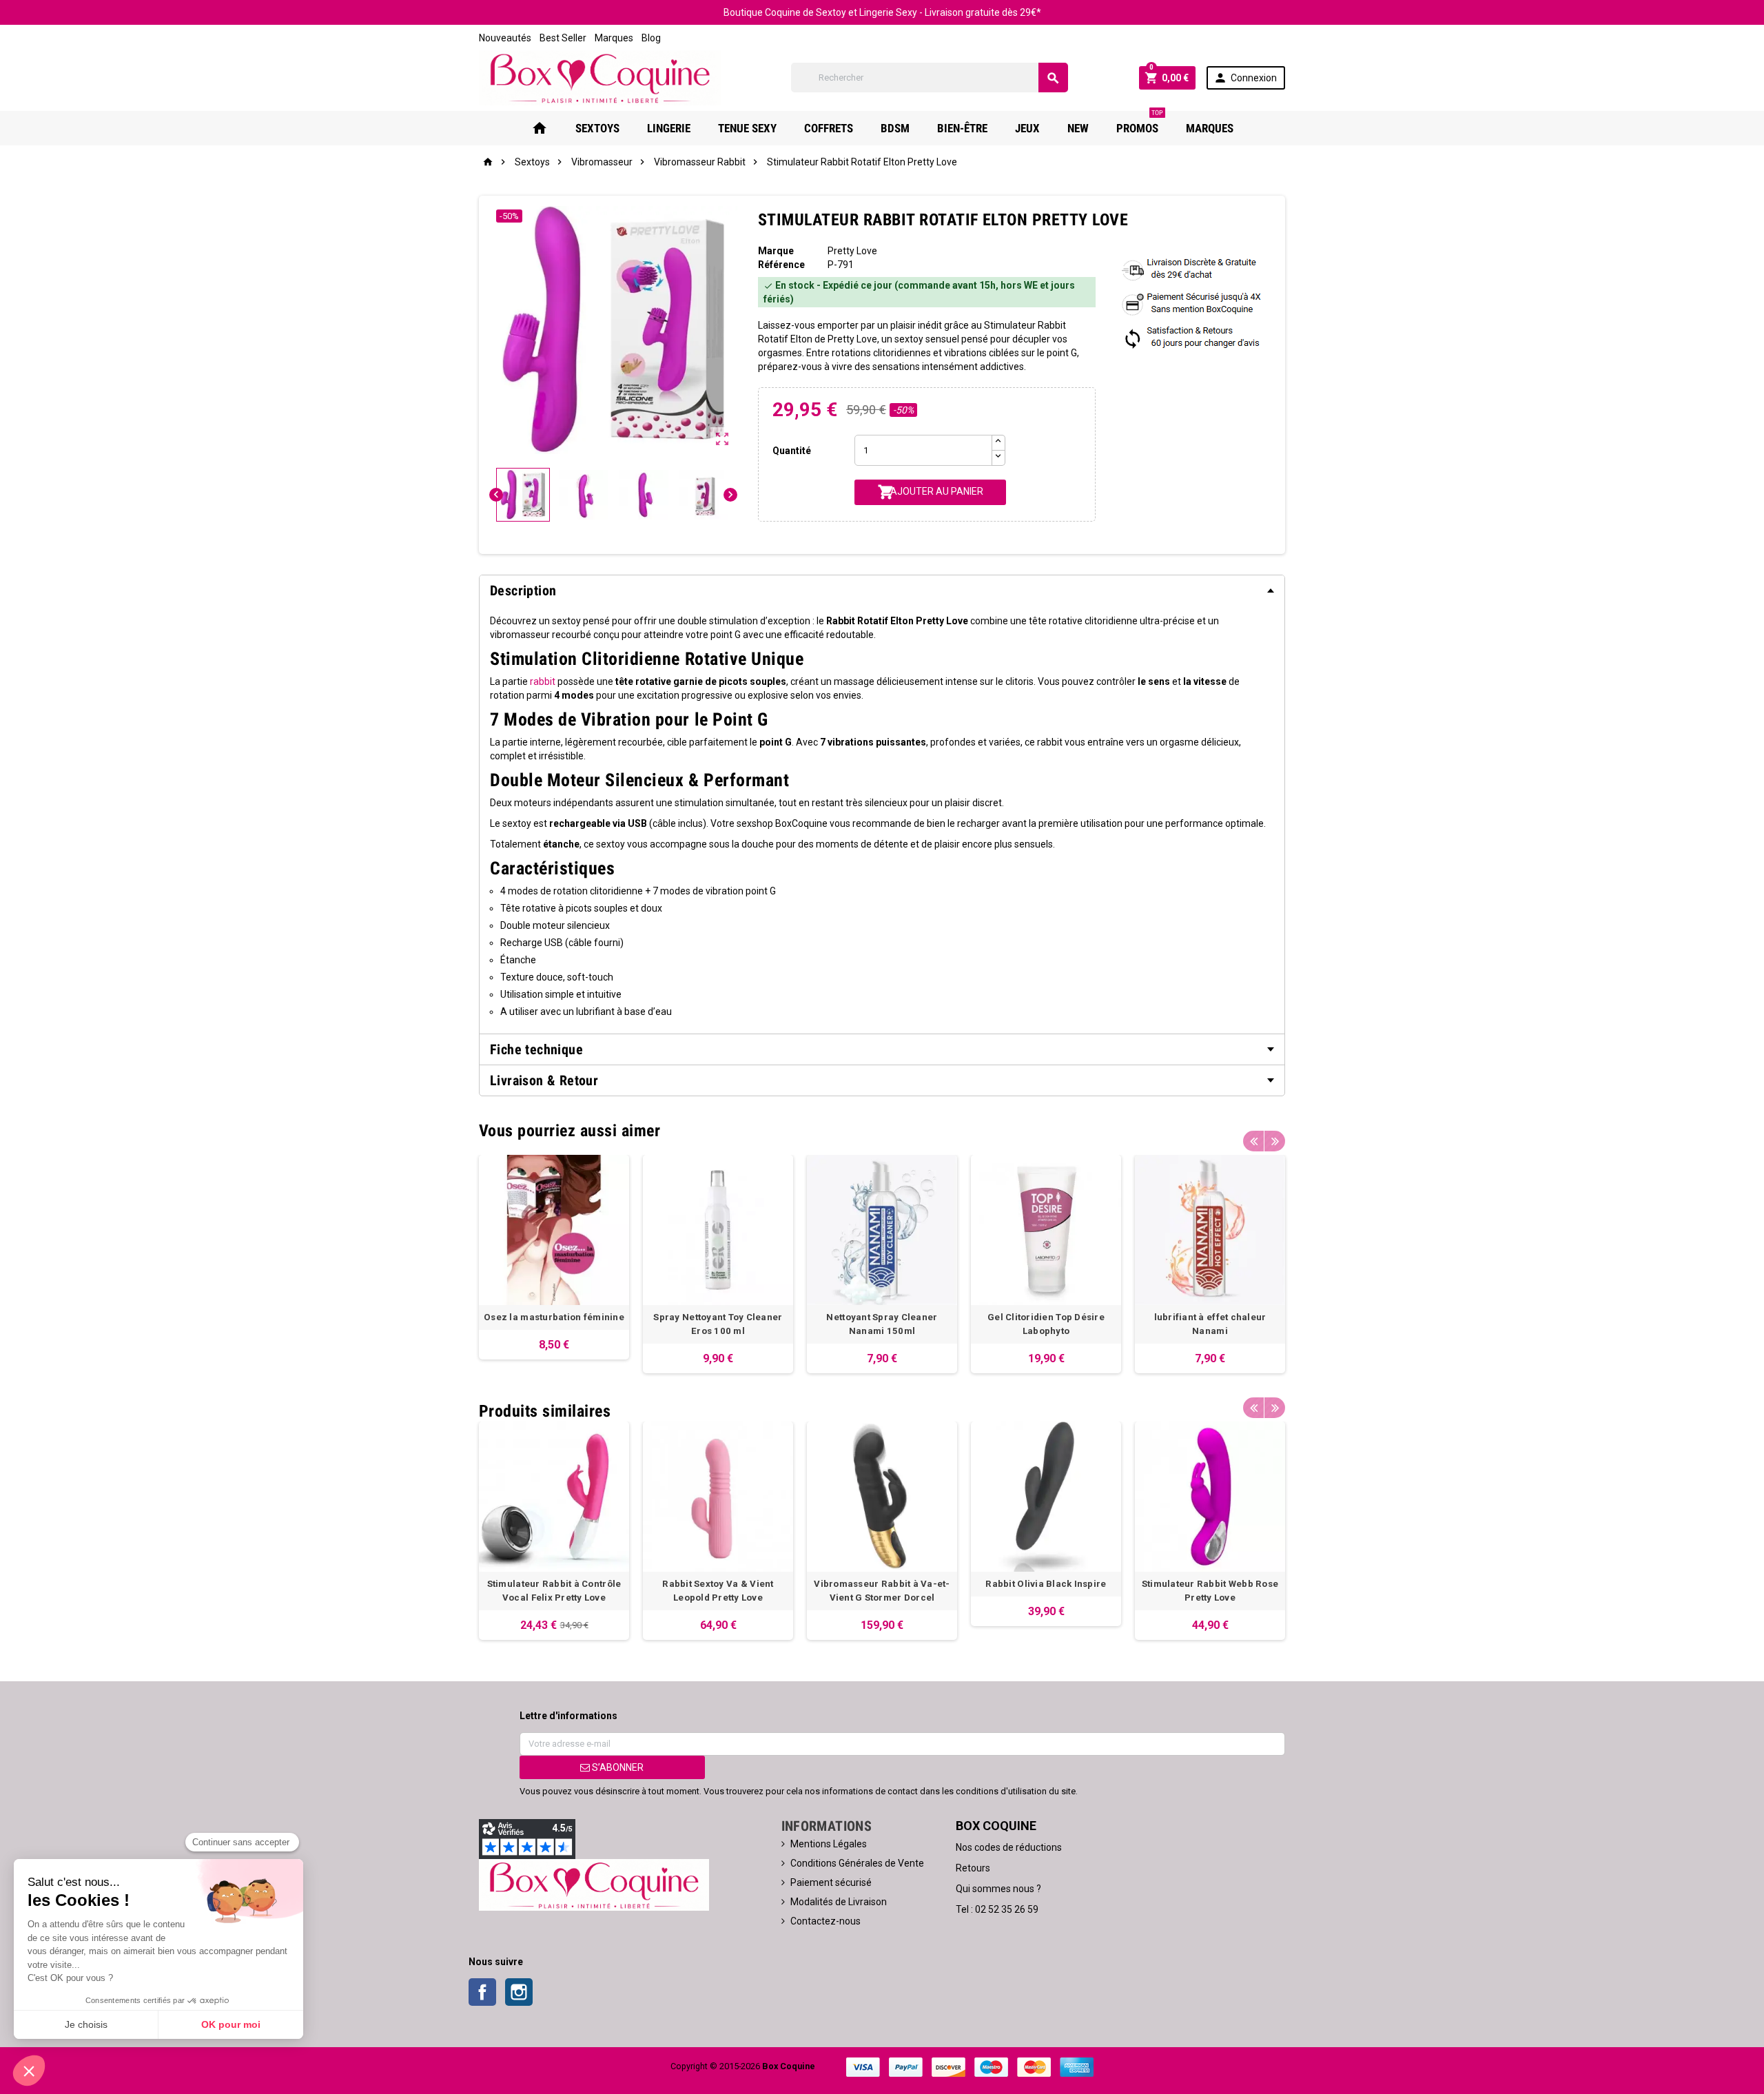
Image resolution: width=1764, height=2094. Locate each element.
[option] (554, 1257)
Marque (776, 251)
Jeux (1027, 128)
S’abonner (617, 1767)
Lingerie (669, 128)
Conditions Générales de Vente (857, 1863)
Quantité (792, 451)
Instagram (519, 1992)
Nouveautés (505, 38)
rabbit (543, 681)
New (1078, 128)
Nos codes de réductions (1009, 1847)
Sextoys (597, 128)
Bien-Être (962, 128)
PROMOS (1140, 123)
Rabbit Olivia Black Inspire (1046, 1584)
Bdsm (895, 128)
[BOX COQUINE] (600, 77)
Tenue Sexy (747, 128)
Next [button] (1275, 1141)
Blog (651, 38)
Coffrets (829, 128)
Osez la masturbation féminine (554, 1317)
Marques (614, 38)
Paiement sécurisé (831, 1882)
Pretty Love (852, 251)
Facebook (482, 1992)
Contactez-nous (825, 1921)
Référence (781, 265)
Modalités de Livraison (839, 1902)
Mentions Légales (829, 1844)
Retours (973, 1868)
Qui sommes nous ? (998, 1889)
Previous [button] (1253, 1141)
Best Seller (563, 38)
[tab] (882, 591)
